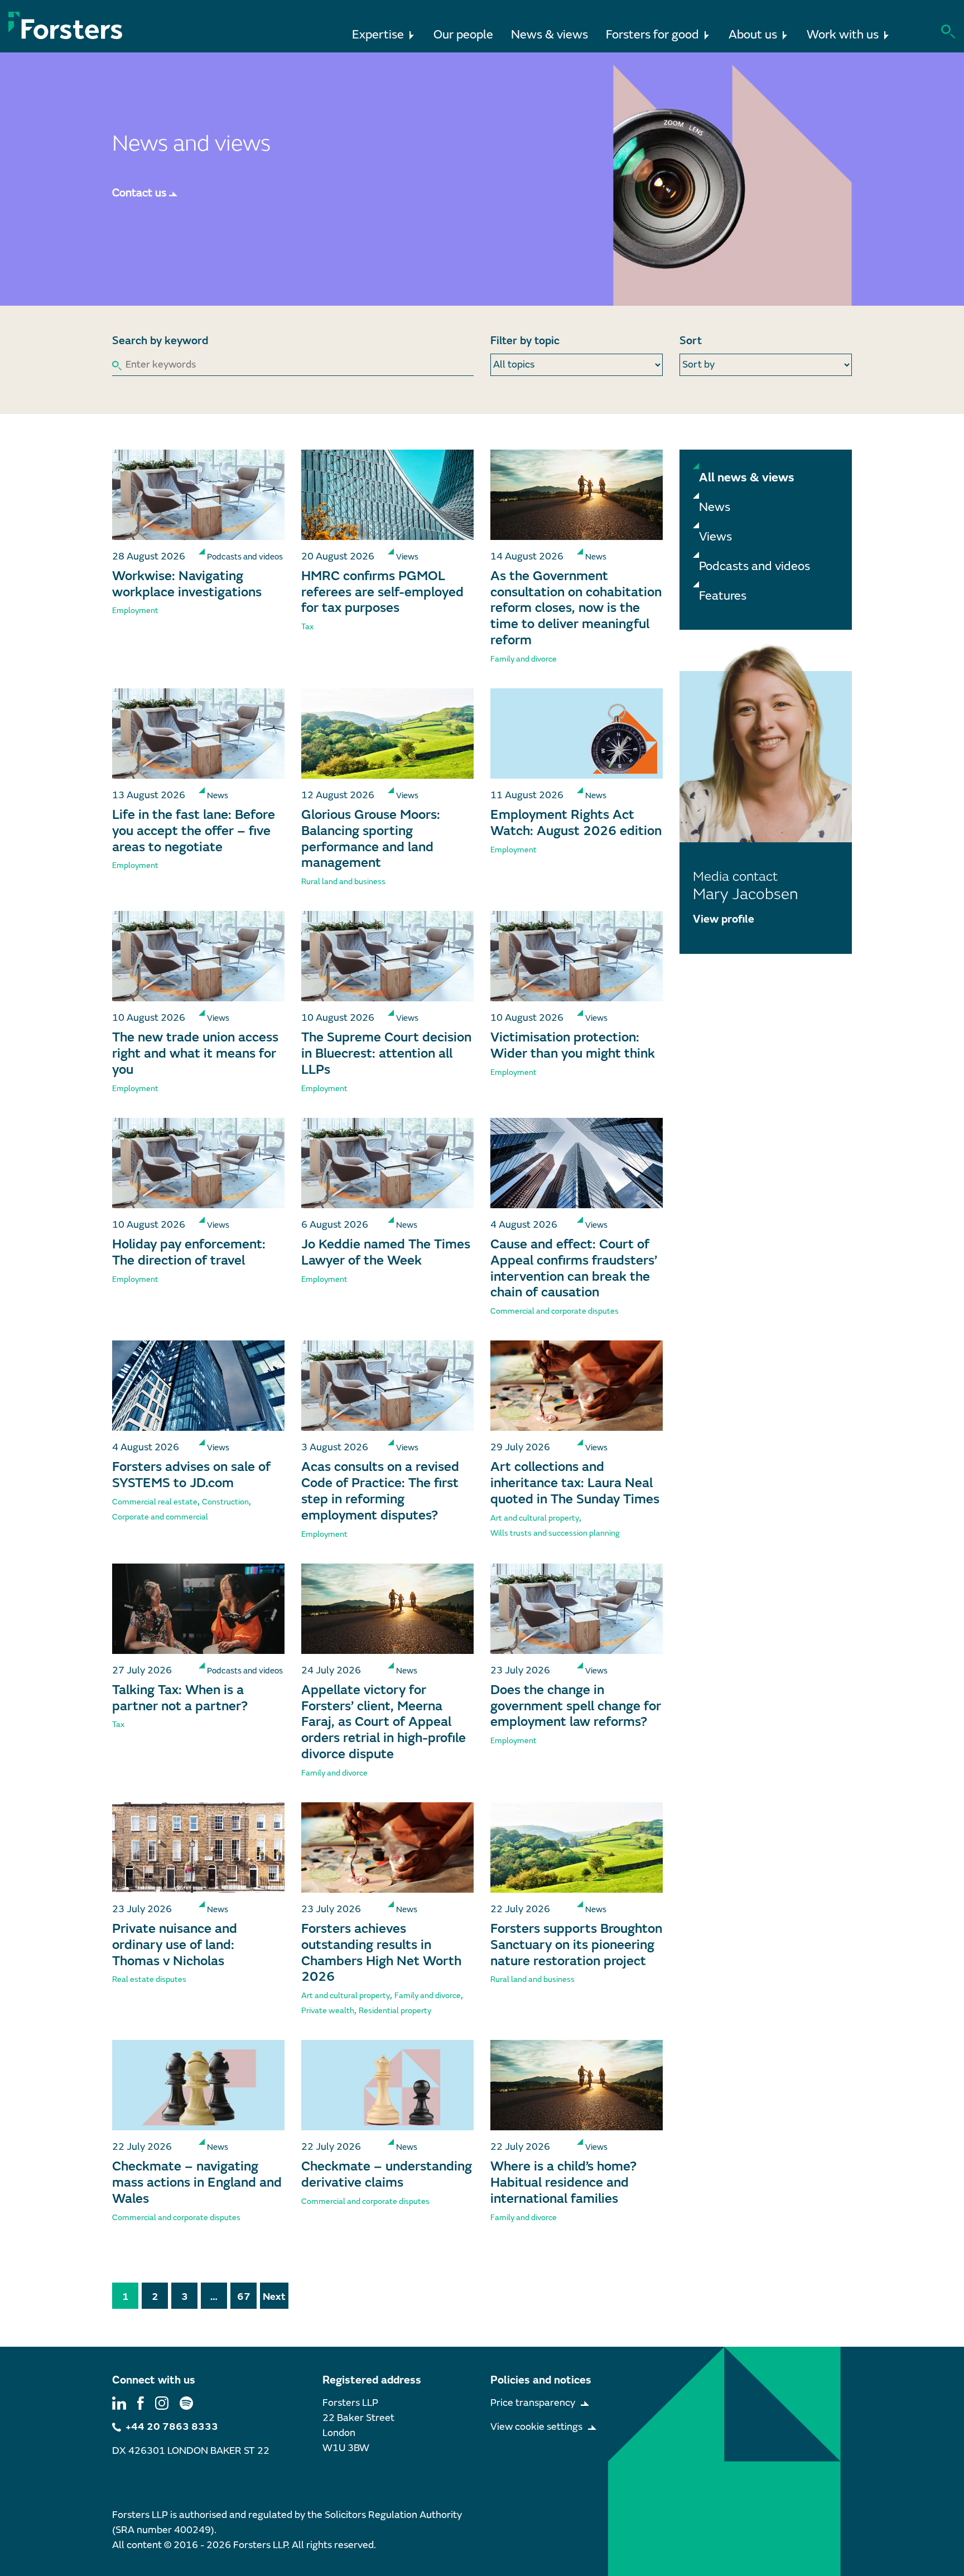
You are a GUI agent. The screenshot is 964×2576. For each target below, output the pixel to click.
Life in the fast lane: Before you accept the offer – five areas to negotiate (194, 831)
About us (753, 35)
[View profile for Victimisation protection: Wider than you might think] (577, 956)
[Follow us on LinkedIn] (119, 2403)
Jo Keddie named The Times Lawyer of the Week (386, 1252)
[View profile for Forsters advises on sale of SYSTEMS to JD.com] (198, 1386)
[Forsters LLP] (66, 25)
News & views (550, 35)
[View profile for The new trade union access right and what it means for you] (198, 956)
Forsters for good (652, 35)
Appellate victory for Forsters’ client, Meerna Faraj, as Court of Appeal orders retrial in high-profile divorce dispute (384, 1722)
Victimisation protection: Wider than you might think (573, 1045)
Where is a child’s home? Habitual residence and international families (563, 2182)
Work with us (843, 35)
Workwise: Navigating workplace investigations (187, 584)
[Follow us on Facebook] (141, 2403)
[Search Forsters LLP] (948, 30)
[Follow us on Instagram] (162, 2403)
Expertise (378, 35)
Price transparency (533, 2403)
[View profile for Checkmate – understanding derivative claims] (387, 2085)
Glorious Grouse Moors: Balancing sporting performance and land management (371, 839)
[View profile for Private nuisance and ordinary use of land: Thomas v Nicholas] (198, 1847)
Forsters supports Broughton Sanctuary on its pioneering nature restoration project (576, 1945)
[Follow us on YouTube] (186, 2403)
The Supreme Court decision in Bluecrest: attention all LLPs (386, 1053)
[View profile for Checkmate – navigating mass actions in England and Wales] (198, 2085)
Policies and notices (541, 2380)
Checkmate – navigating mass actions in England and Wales (197, 2182)
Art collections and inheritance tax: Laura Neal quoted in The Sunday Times (575, 1483)
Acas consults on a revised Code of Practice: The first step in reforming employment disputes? (380, 1491)
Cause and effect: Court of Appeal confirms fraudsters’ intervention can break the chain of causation (574, 1268)
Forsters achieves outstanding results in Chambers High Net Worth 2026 (381, 1953)
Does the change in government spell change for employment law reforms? (576, 1706)
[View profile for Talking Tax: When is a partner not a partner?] (198, 1609)
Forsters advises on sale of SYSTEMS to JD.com (191, 1475)
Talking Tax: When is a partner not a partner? (180, 1698)
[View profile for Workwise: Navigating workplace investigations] (198, 495)
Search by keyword (160, 341)
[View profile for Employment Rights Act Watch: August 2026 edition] (577, 734)
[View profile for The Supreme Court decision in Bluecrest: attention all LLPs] (387, 956)
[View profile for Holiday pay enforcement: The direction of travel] (198, 1163)
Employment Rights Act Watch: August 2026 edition (576, 823)
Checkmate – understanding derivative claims (387, 2174)
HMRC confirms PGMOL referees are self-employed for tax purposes (382, 592)
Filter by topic (525, 341)
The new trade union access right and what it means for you (195, 1053)
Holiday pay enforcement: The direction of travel (189, 1252)
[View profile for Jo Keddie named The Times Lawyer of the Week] (387, 1163)
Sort (691, 341)
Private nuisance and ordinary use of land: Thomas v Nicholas (175, 1945)
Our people (463, 35)
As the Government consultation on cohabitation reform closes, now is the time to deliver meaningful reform (576, 608)
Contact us (139, 193)
